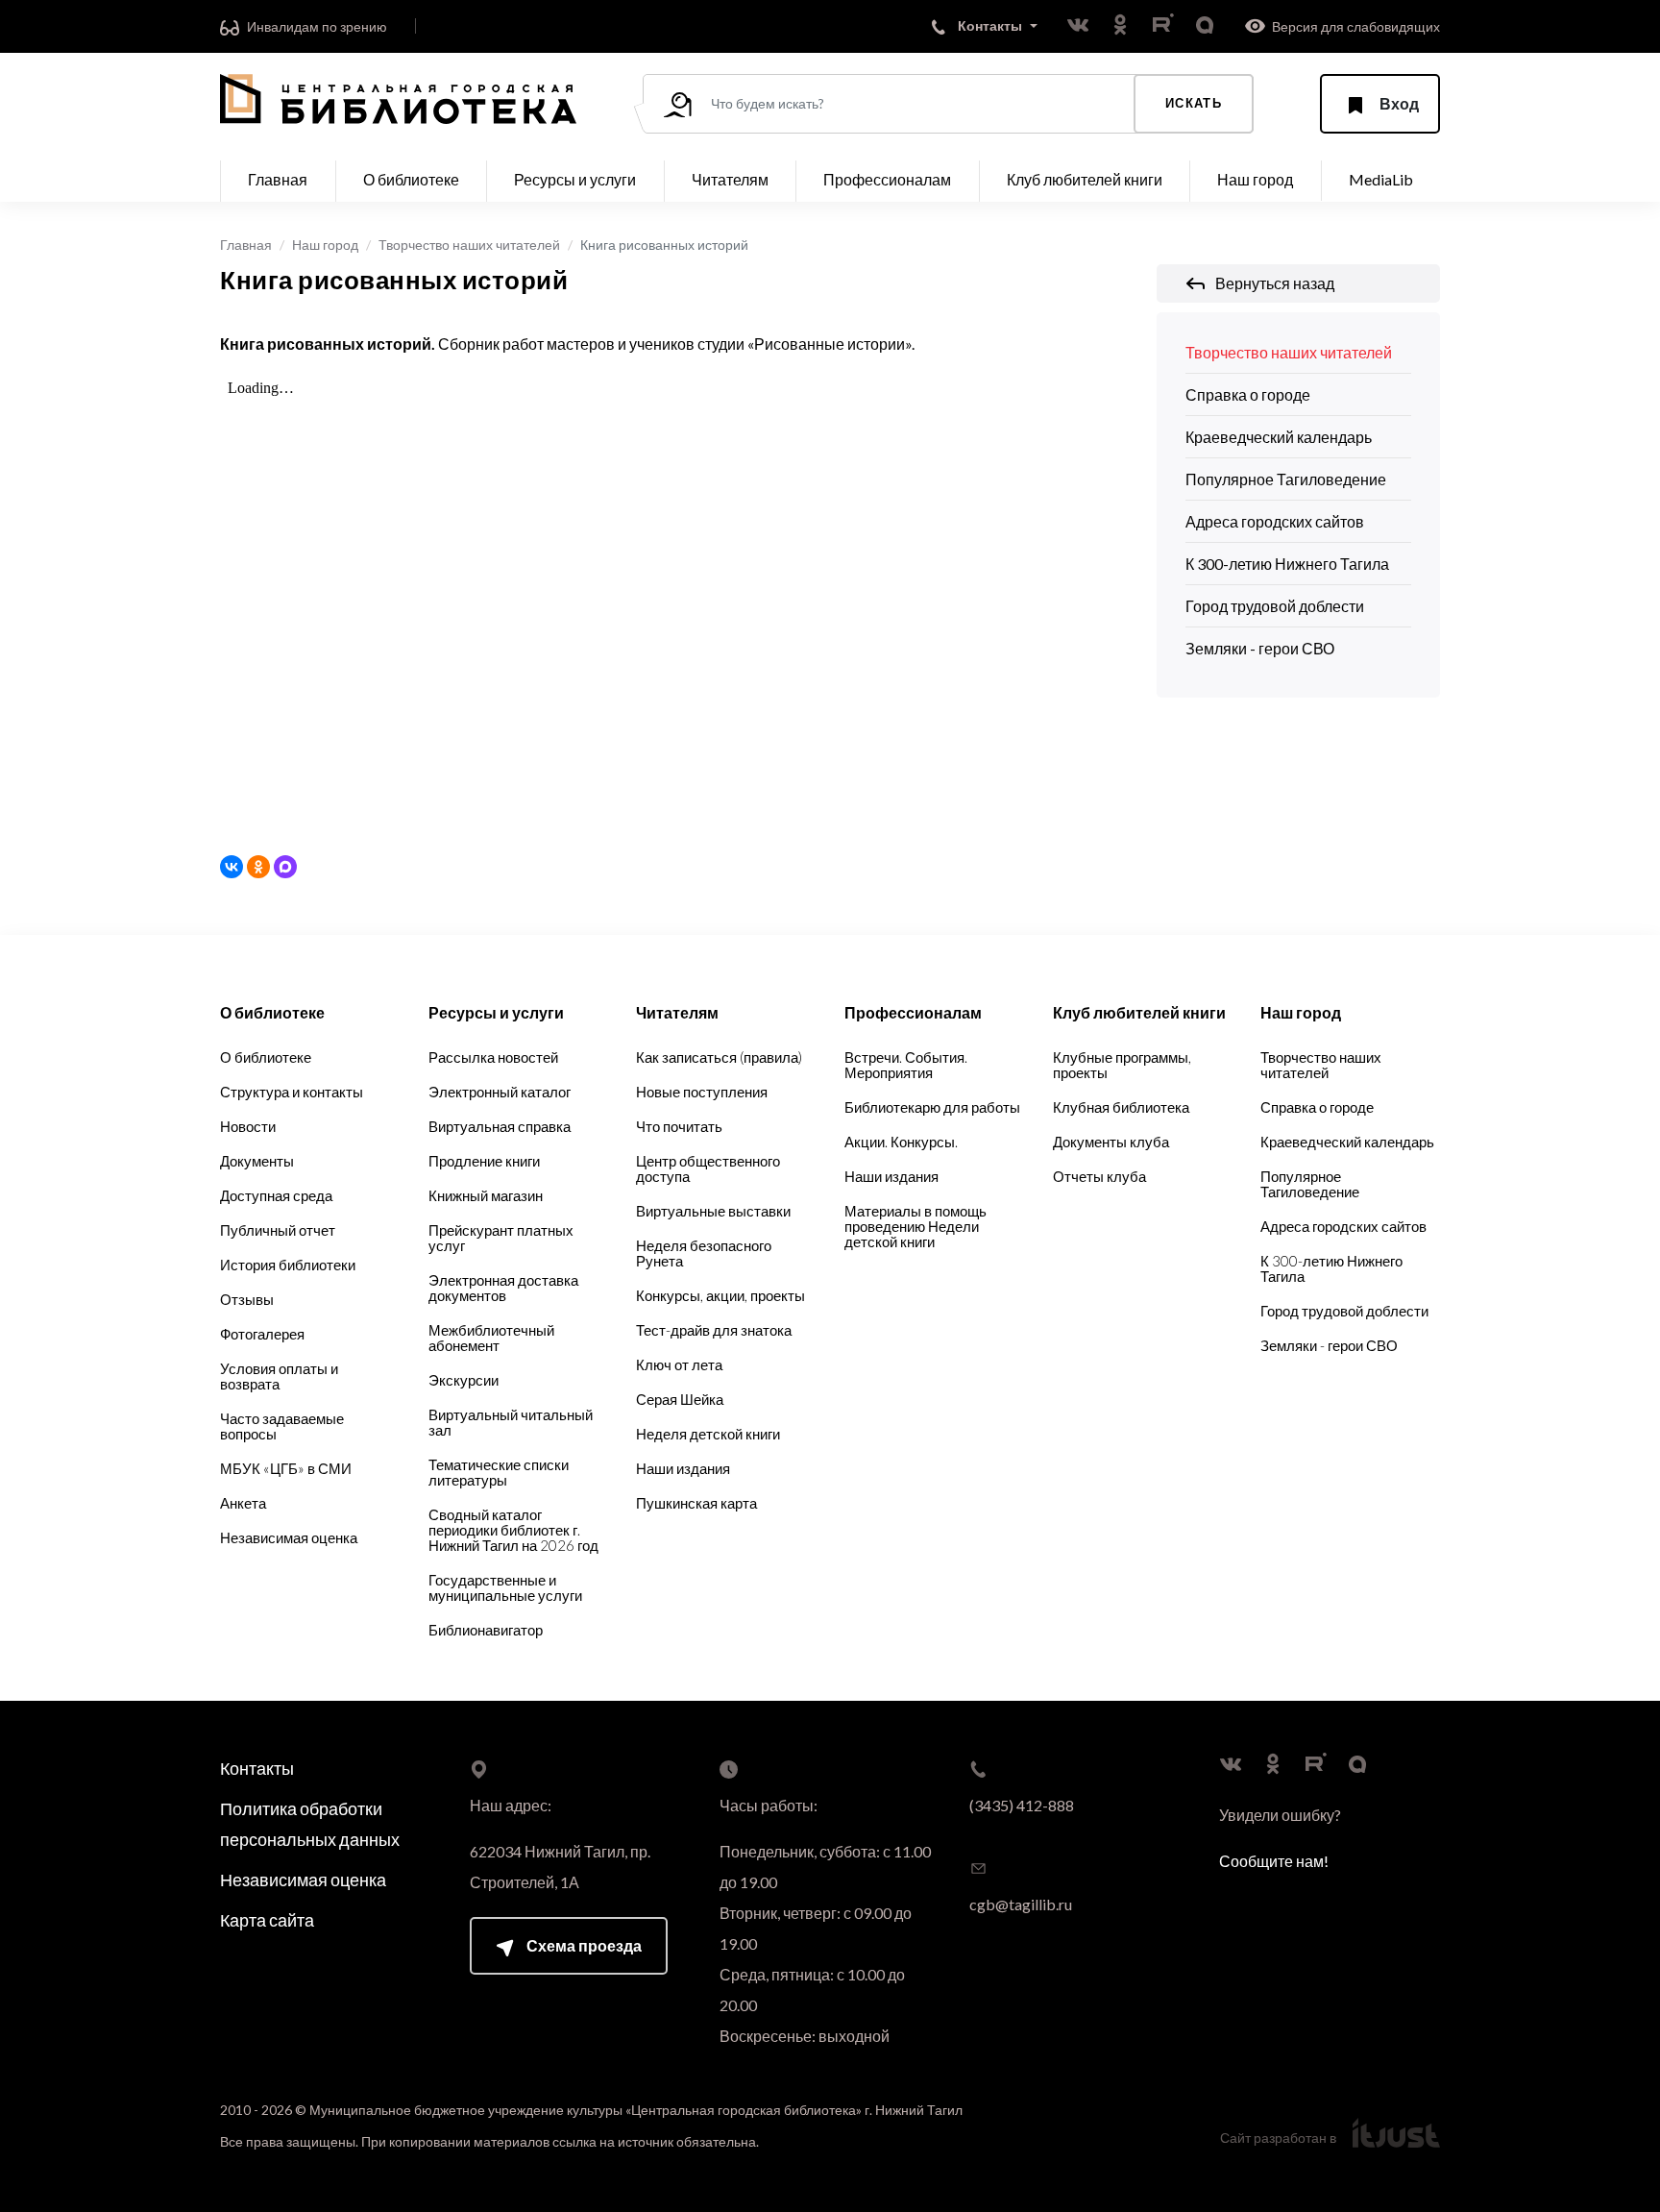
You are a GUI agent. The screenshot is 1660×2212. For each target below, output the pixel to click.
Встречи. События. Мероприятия (906, 1065)
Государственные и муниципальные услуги (505, 1587)
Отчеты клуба (1099, 1176)
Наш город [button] (1255, 179)
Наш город (325, 245)
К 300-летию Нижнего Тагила (1287, 564)
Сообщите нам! (1274, 1861)
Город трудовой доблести (1275, 606)
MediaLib (1381, 179)
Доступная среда (276, 1195)
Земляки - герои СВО (1260, 648)
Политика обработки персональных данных (310, 1824)
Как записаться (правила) (719, 1057)
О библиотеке (266, 1057)
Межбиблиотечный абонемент (491, 1338)
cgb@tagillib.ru (1021, 1904)
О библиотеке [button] (411, 179)
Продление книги (484, 1161)
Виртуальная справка (500, 1126)
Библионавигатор (486, 1630)
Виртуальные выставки (713, 1211)
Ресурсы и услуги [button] (575, 179)
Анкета (243, 1503)
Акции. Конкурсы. (901, 1142)
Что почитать (679, 1126)
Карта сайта (267, 1920)
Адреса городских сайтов (1275, 521)
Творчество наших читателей (469, 245)
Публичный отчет (278, 1230)
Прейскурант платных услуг (501, 1238)
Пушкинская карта (696, 1503)
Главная (278, 179)
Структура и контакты (292, 1092)
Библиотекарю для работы (932, 1107)
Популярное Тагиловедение (1286, 479)
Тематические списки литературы (499, 1472)
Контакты (257, 1768)
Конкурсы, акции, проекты (720, 1295)
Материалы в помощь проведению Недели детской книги (915, 1226)
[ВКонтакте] (232, 867)
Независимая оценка (289, 1537)
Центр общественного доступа (708, 1168)
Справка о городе (1248, 394)
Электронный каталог (500, 1092)
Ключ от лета (679, 1364)
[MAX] (285, 867)
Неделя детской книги (708, 1434)
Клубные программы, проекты (1122, 1065)
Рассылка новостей (493, 1057)
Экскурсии (464, 1380)
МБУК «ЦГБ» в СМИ (286, 1468)
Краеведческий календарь (1279, 437)
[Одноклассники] (258, 867)
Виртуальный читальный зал (511, 1422)
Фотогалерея (262, 1334)
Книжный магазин (486, 1195)
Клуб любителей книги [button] (1085, 179)
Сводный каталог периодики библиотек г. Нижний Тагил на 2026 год (513, 1530)
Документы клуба (1111, 1142)
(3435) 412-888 (1022, 1805)
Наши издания (683, 1468)
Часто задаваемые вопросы (282, 1426)
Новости (248, 1126)
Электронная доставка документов (503, 1288)
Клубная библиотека (1121, 1107)
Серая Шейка (680, 1399)
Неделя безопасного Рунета (704, 1253)
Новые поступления (702, 1092)
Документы (257, 1161)
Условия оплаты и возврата (279, 1376)
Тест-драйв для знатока (714, 1330)
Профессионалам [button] (887, 179)
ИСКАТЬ (1194, 103)
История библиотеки (288, 1265)
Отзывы (247, 1299)
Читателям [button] (730, 179)
